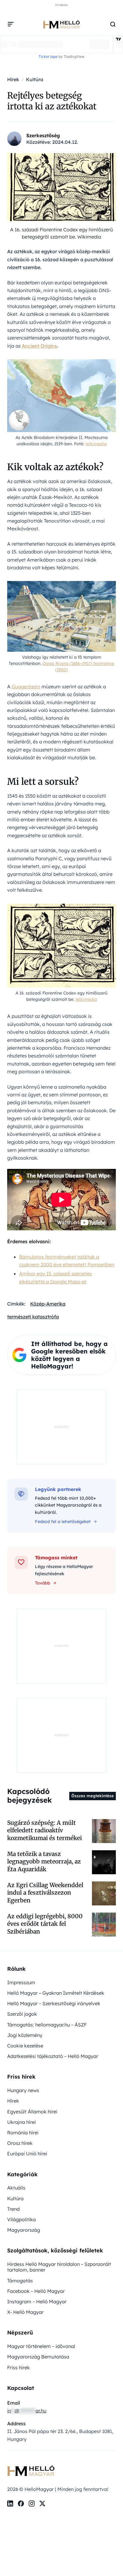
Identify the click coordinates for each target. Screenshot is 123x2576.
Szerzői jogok (22, 2014)
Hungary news (23, 2090)
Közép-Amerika (48, 1304)
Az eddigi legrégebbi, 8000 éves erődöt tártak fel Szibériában (45, 1924)
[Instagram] (32, 2503)
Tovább (43, 1583)
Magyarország (24, 2230)
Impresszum (21, 1982)
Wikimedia (96, 444)
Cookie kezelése (25, 2046)
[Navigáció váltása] (11, 24)
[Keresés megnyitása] (113, 24)
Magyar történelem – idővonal (41, 2346)
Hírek (13, 2101)
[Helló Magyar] (61, 24)
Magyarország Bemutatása (38, 2357)
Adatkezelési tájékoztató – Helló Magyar (53, 2056)
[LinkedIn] (10, 2503)
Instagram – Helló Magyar (37, 2302)
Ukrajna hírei (21, 2122)
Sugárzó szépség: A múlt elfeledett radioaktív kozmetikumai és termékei (44, 1830)
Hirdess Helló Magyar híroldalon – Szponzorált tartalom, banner (59, 2267)
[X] (42, 2503)
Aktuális (16, 2188)
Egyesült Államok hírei (32, 2112)
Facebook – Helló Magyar (36, 2291)
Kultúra (15, 2198)
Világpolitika (21, 2219)
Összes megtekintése (93, 1796)
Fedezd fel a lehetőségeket (63, 1522)
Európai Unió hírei (27, 2154)
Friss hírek (19, 2367)
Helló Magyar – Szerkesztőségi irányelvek (54, 2003)
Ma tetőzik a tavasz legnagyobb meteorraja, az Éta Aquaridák (44, 1862)
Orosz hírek (20, 2143)
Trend (13, 2209)
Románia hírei (23, 2133)
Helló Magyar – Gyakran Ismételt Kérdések (56, 1993)
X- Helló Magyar (25, 2312)
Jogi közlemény (25, 2035)
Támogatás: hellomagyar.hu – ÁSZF (47, 2025)
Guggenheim (26, 686)
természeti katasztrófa (33, 1317)
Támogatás (20, 2281)
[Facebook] (21, 2503)
